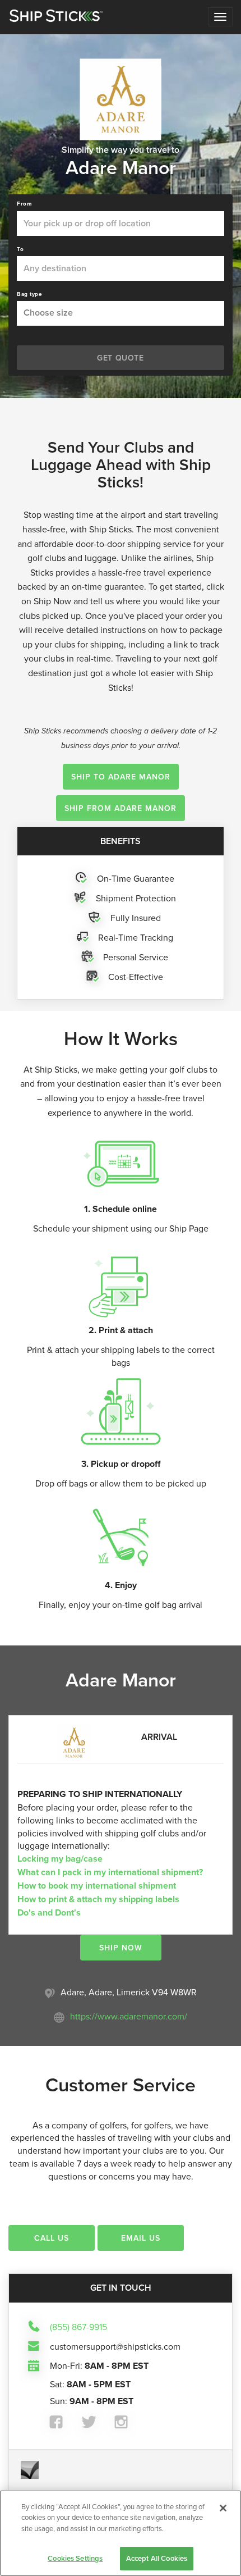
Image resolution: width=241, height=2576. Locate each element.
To (20, 249)
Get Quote (120, 358)
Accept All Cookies (157, 2558)
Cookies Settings (75, 2558)
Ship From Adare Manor (121, 808)
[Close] (223, 2508)
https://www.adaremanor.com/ (129, 2016)
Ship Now (121, 1948)
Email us (141, 2238)
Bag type (29, 294)
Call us (52, 2238)
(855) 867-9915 (78, 2326)
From (24, 204)
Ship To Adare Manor (121, 777)
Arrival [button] (159, 1737)
